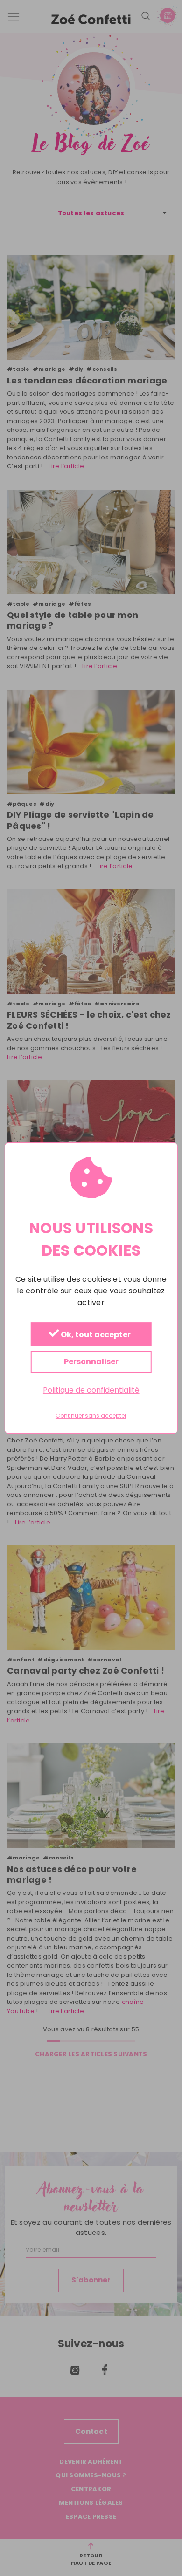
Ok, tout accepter (95, 1335)
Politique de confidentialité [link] (91, 1390)
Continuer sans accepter (91, 1416)
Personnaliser (91, 1362)
